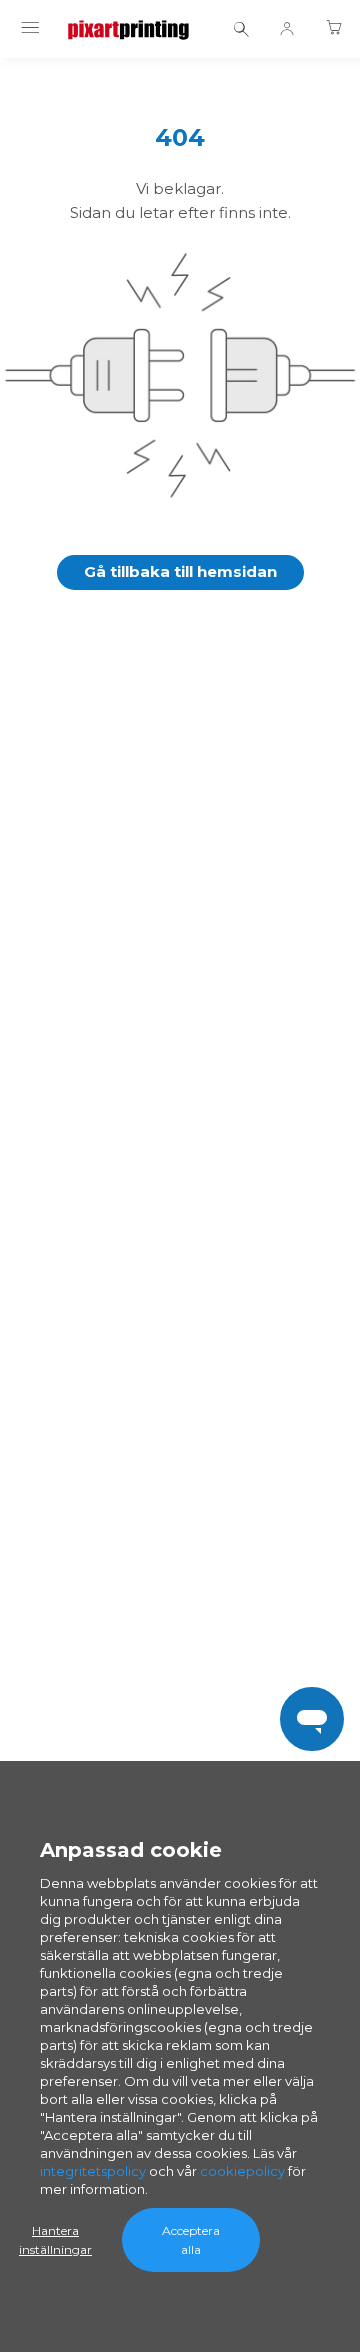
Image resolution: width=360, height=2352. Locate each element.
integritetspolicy (93, 2171)
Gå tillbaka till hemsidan (180, 571)
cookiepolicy (242, 2171)
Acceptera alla (191, 2240)
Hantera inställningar (55, 2240)
